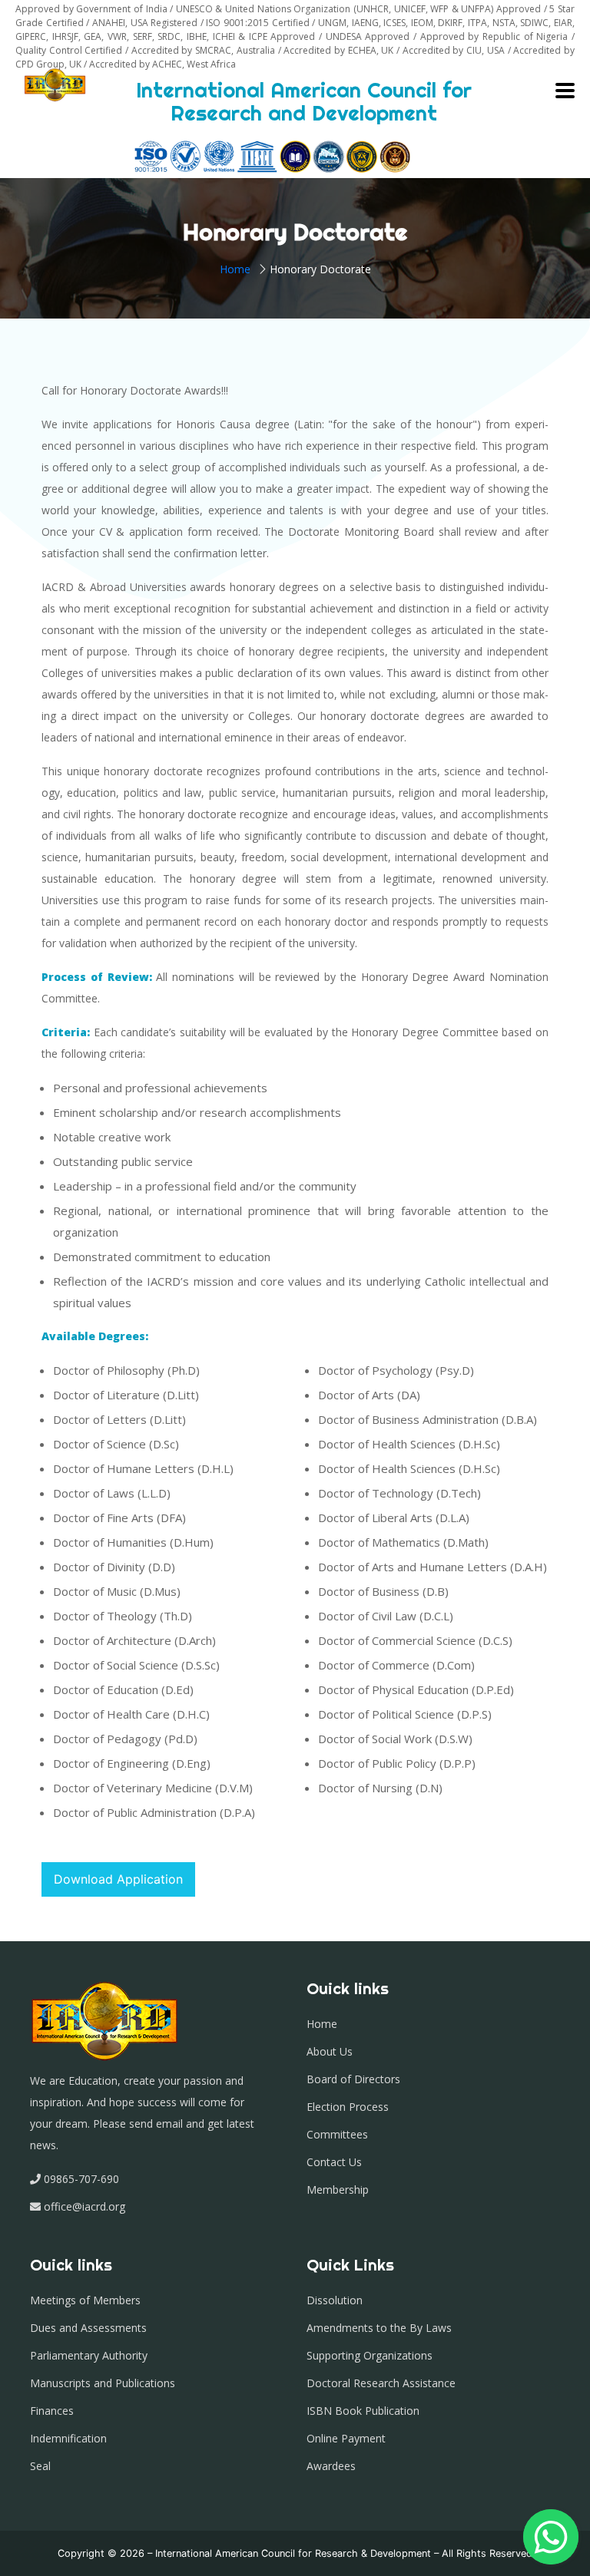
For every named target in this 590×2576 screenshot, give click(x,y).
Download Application (118, 1879)
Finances (52, 2411)
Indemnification (68, 2438)
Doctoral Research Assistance (381, 2383)
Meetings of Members (85, 2300)
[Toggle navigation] (565, 91)
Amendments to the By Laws (379, 2328)
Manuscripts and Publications (103, 2383)
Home (235, 269)
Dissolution (335, 2300)
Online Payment (346, 2438)
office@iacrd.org (83, 2206)
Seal (40, 2466)
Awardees (331, 2466)
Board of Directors (353, 2079)
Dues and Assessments (88, 2328)
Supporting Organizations (370, 2355)
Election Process (348, 2107)
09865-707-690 (81, 2179)
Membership (338, 2190)
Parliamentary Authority (89, 2355)
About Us (330, 2051)
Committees (337, 2134)
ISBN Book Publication (363, 2411)
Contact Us (334, 2162)
